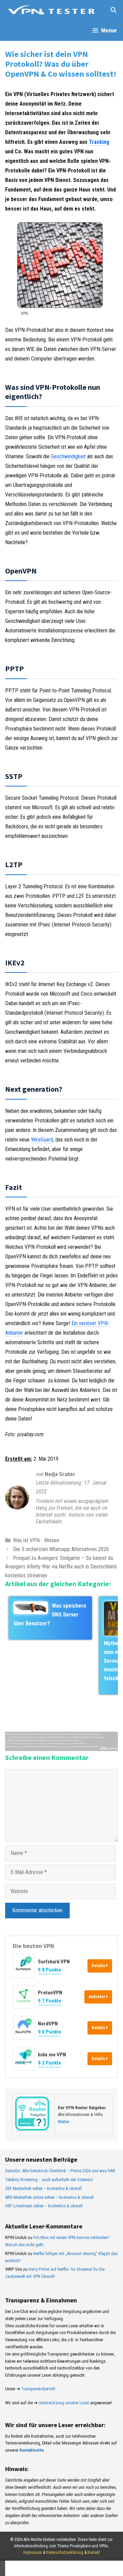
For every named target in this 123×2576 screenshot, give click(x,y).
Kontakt (94, 2552)
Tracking (98, 142)
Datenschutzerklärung (65, 2552)
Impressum (33, 2552)
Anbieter (97, 1997)
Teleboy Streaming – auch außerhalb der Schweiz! (49, 2180)
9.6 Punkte (50, 2032)
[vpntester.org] (51, 10)
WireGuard (42, 1140)
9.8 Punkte (50, 1970)
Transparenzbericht (38, 2389)
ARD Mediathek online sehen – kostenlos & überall (49, 2197)
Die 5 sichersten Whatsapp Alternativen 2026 (61, 1549)
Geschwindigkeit (68, 456)
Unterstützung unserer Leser (64, 2403)
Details (99, 1966)
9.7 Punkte (50, 2001)
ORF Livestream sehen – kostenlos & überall (44, 2206)
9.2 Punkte (50, 2063)
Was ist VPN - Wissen (36, 1540)
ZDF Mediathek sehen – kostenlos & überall (43, 2188)
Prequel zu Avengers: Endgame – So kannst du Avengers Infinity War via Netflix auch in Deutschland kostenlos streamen (61, 1567)
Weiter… (65, 2122)
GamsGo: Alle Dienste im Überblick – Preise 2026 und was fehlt (60, 2171)
